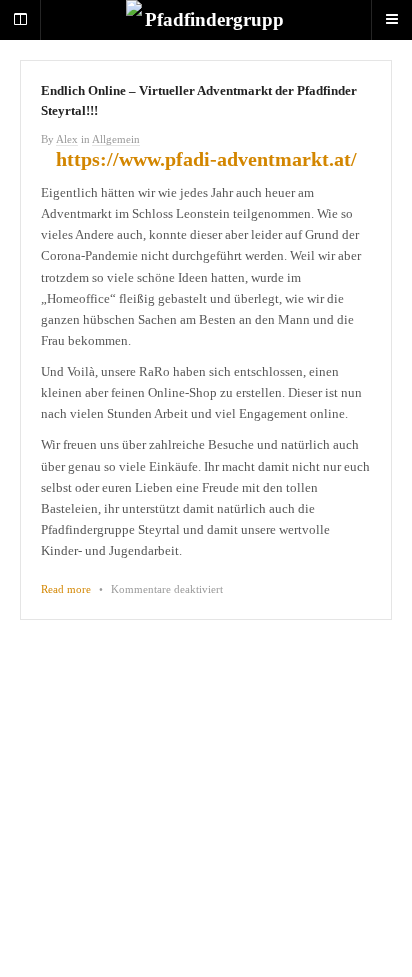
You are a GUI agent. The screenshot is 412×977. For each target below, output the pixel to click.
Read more (66, 589)
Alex (67, 139)
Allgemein (116, 139)
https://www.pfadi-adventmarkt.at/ (206, 159)
